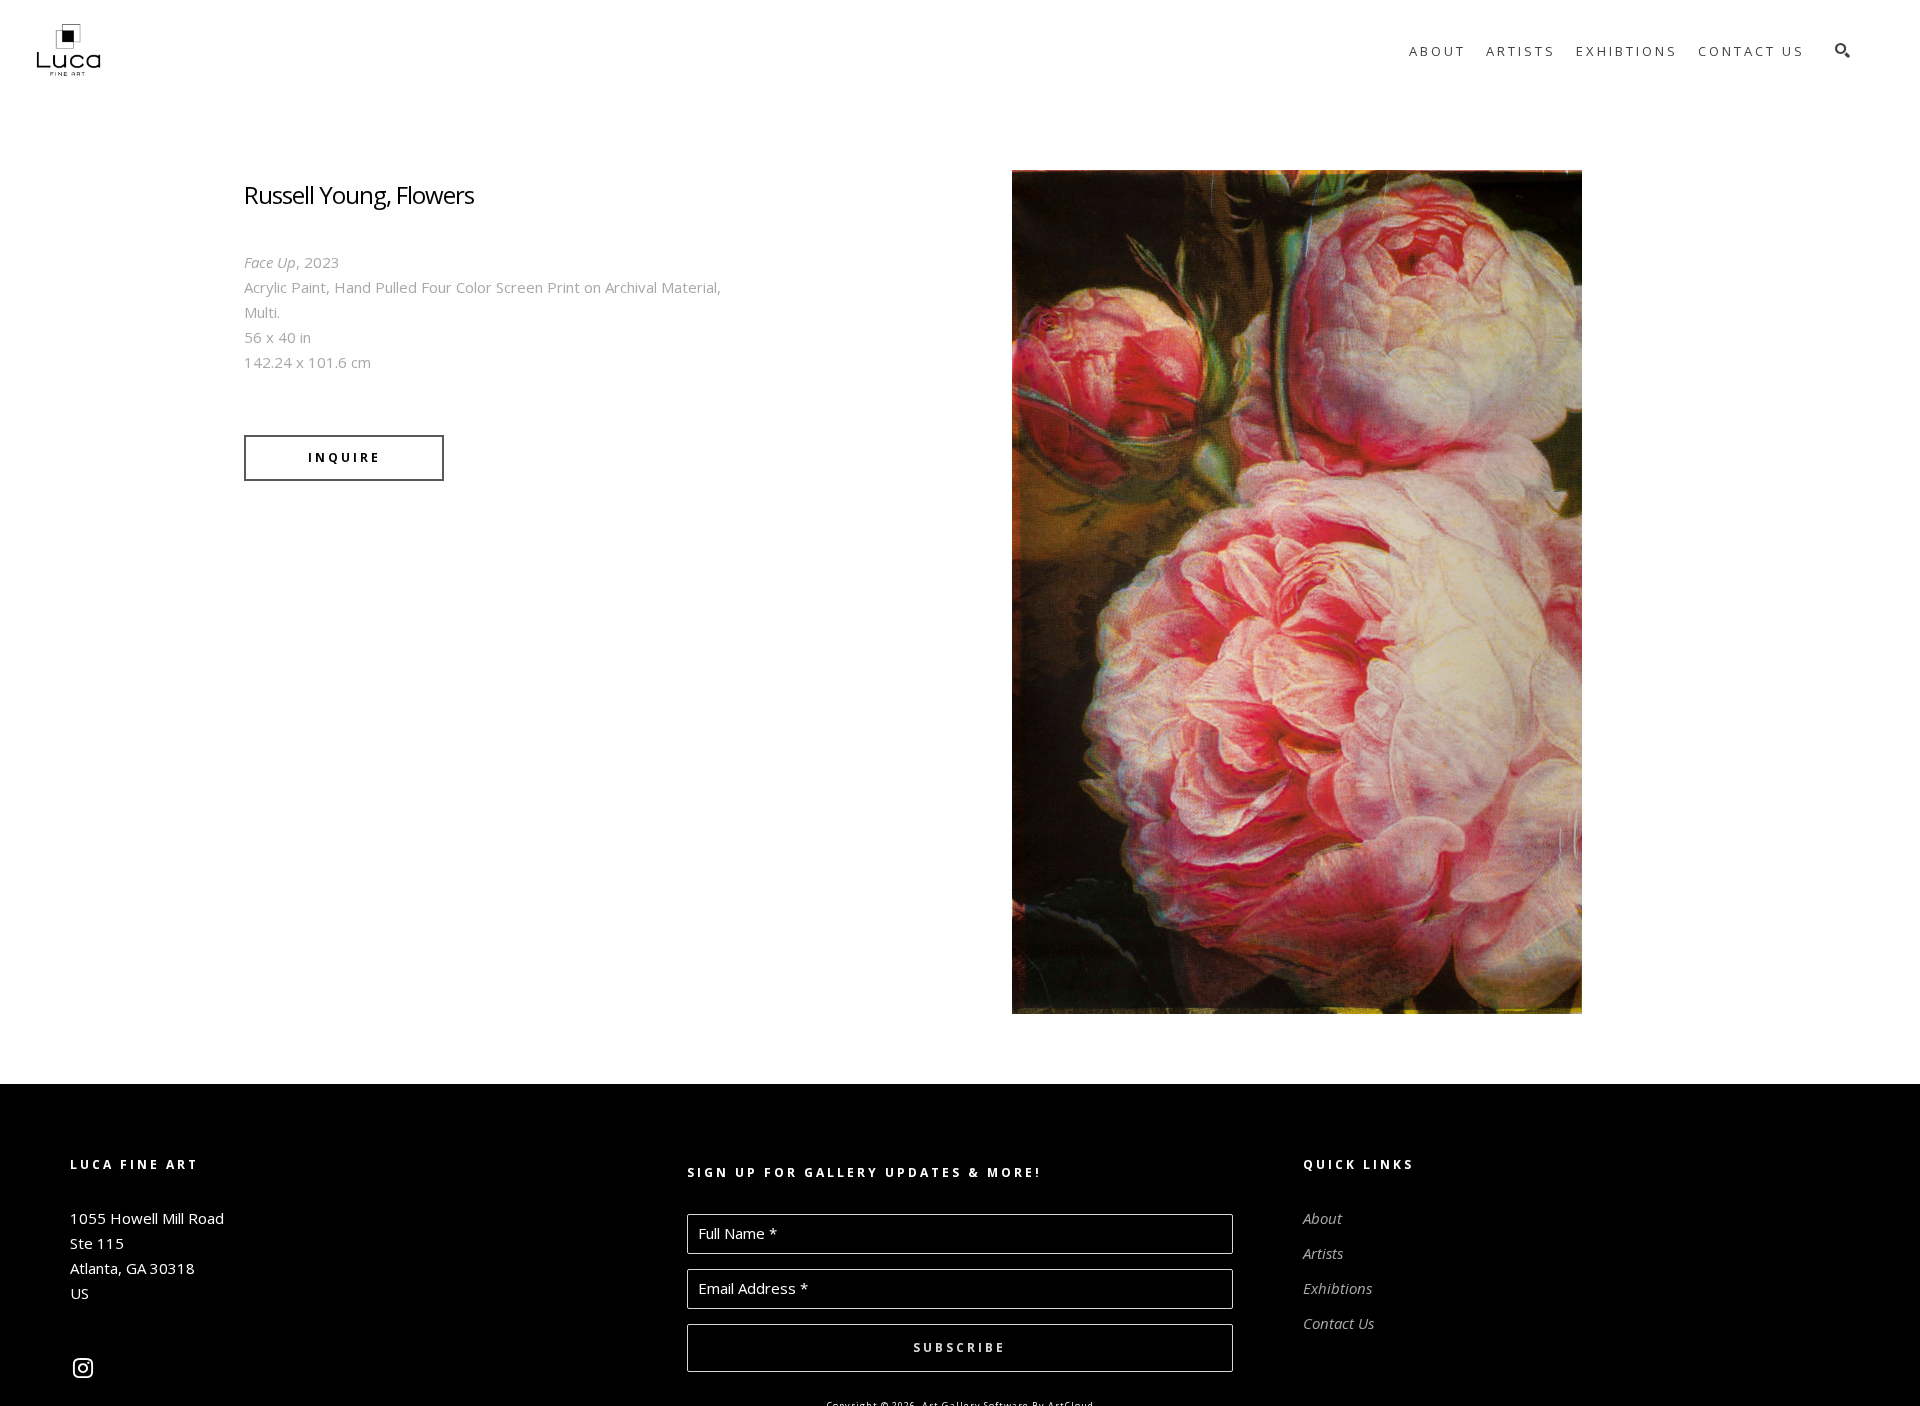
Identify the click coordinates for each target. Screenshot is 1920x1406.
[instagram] (82, 1368)
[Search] (1842, 50)
